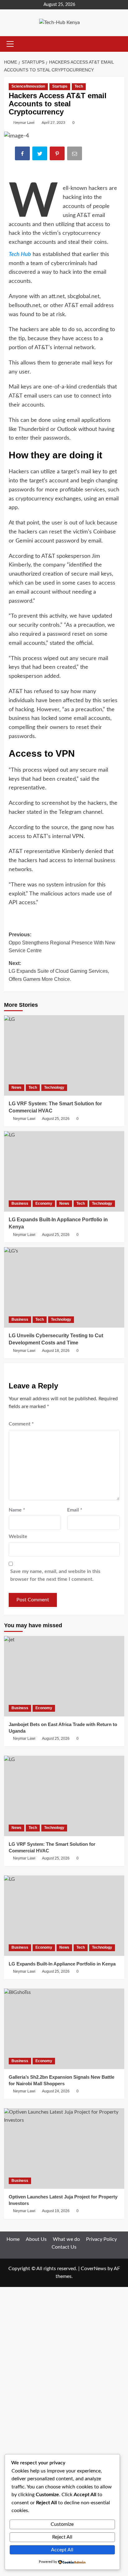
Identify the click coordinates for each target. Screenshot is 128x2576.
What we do (66, 2239)
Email (75, 1510)
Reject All (62, 2537)
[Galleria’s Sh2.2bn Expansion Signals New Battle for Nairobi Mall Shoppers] (64, 2029)
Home (13, 2239)
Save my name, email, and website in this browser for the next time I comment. (55, 1575)
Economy (44, 1204)
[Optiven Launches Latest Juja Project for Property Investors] (64, 2149)
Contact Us (64, 2247)
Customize (62, 2524)
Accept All (62, 2550)
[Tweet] (40, 154)
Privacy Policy (101, 2239)
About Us (36, 2239)
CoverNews (94, 2269)
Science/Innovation (28, 86)
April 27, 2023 (53, 123)
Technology (54, 1088)
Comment (21, 1424)
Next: (59, 971)
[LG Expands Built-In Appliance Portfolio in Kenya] (64, 1171)
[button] (9, 44)
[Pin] (58, 154)
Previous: (62, 943)
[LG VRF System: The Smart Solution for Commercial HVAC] (64, 1055)
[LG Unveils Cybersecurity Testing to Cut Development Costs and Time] (64, 1287)
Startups (60, 86)
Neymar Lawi (24, 123)
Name (17, 1510)
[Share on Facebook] (23, 154)
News (16, 1088)
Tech (79, 86)
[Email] (75, 154)
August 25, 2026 (56, 1119)
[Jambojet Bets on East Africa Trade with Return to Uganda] (64, 1676)
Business (20, 1204)
